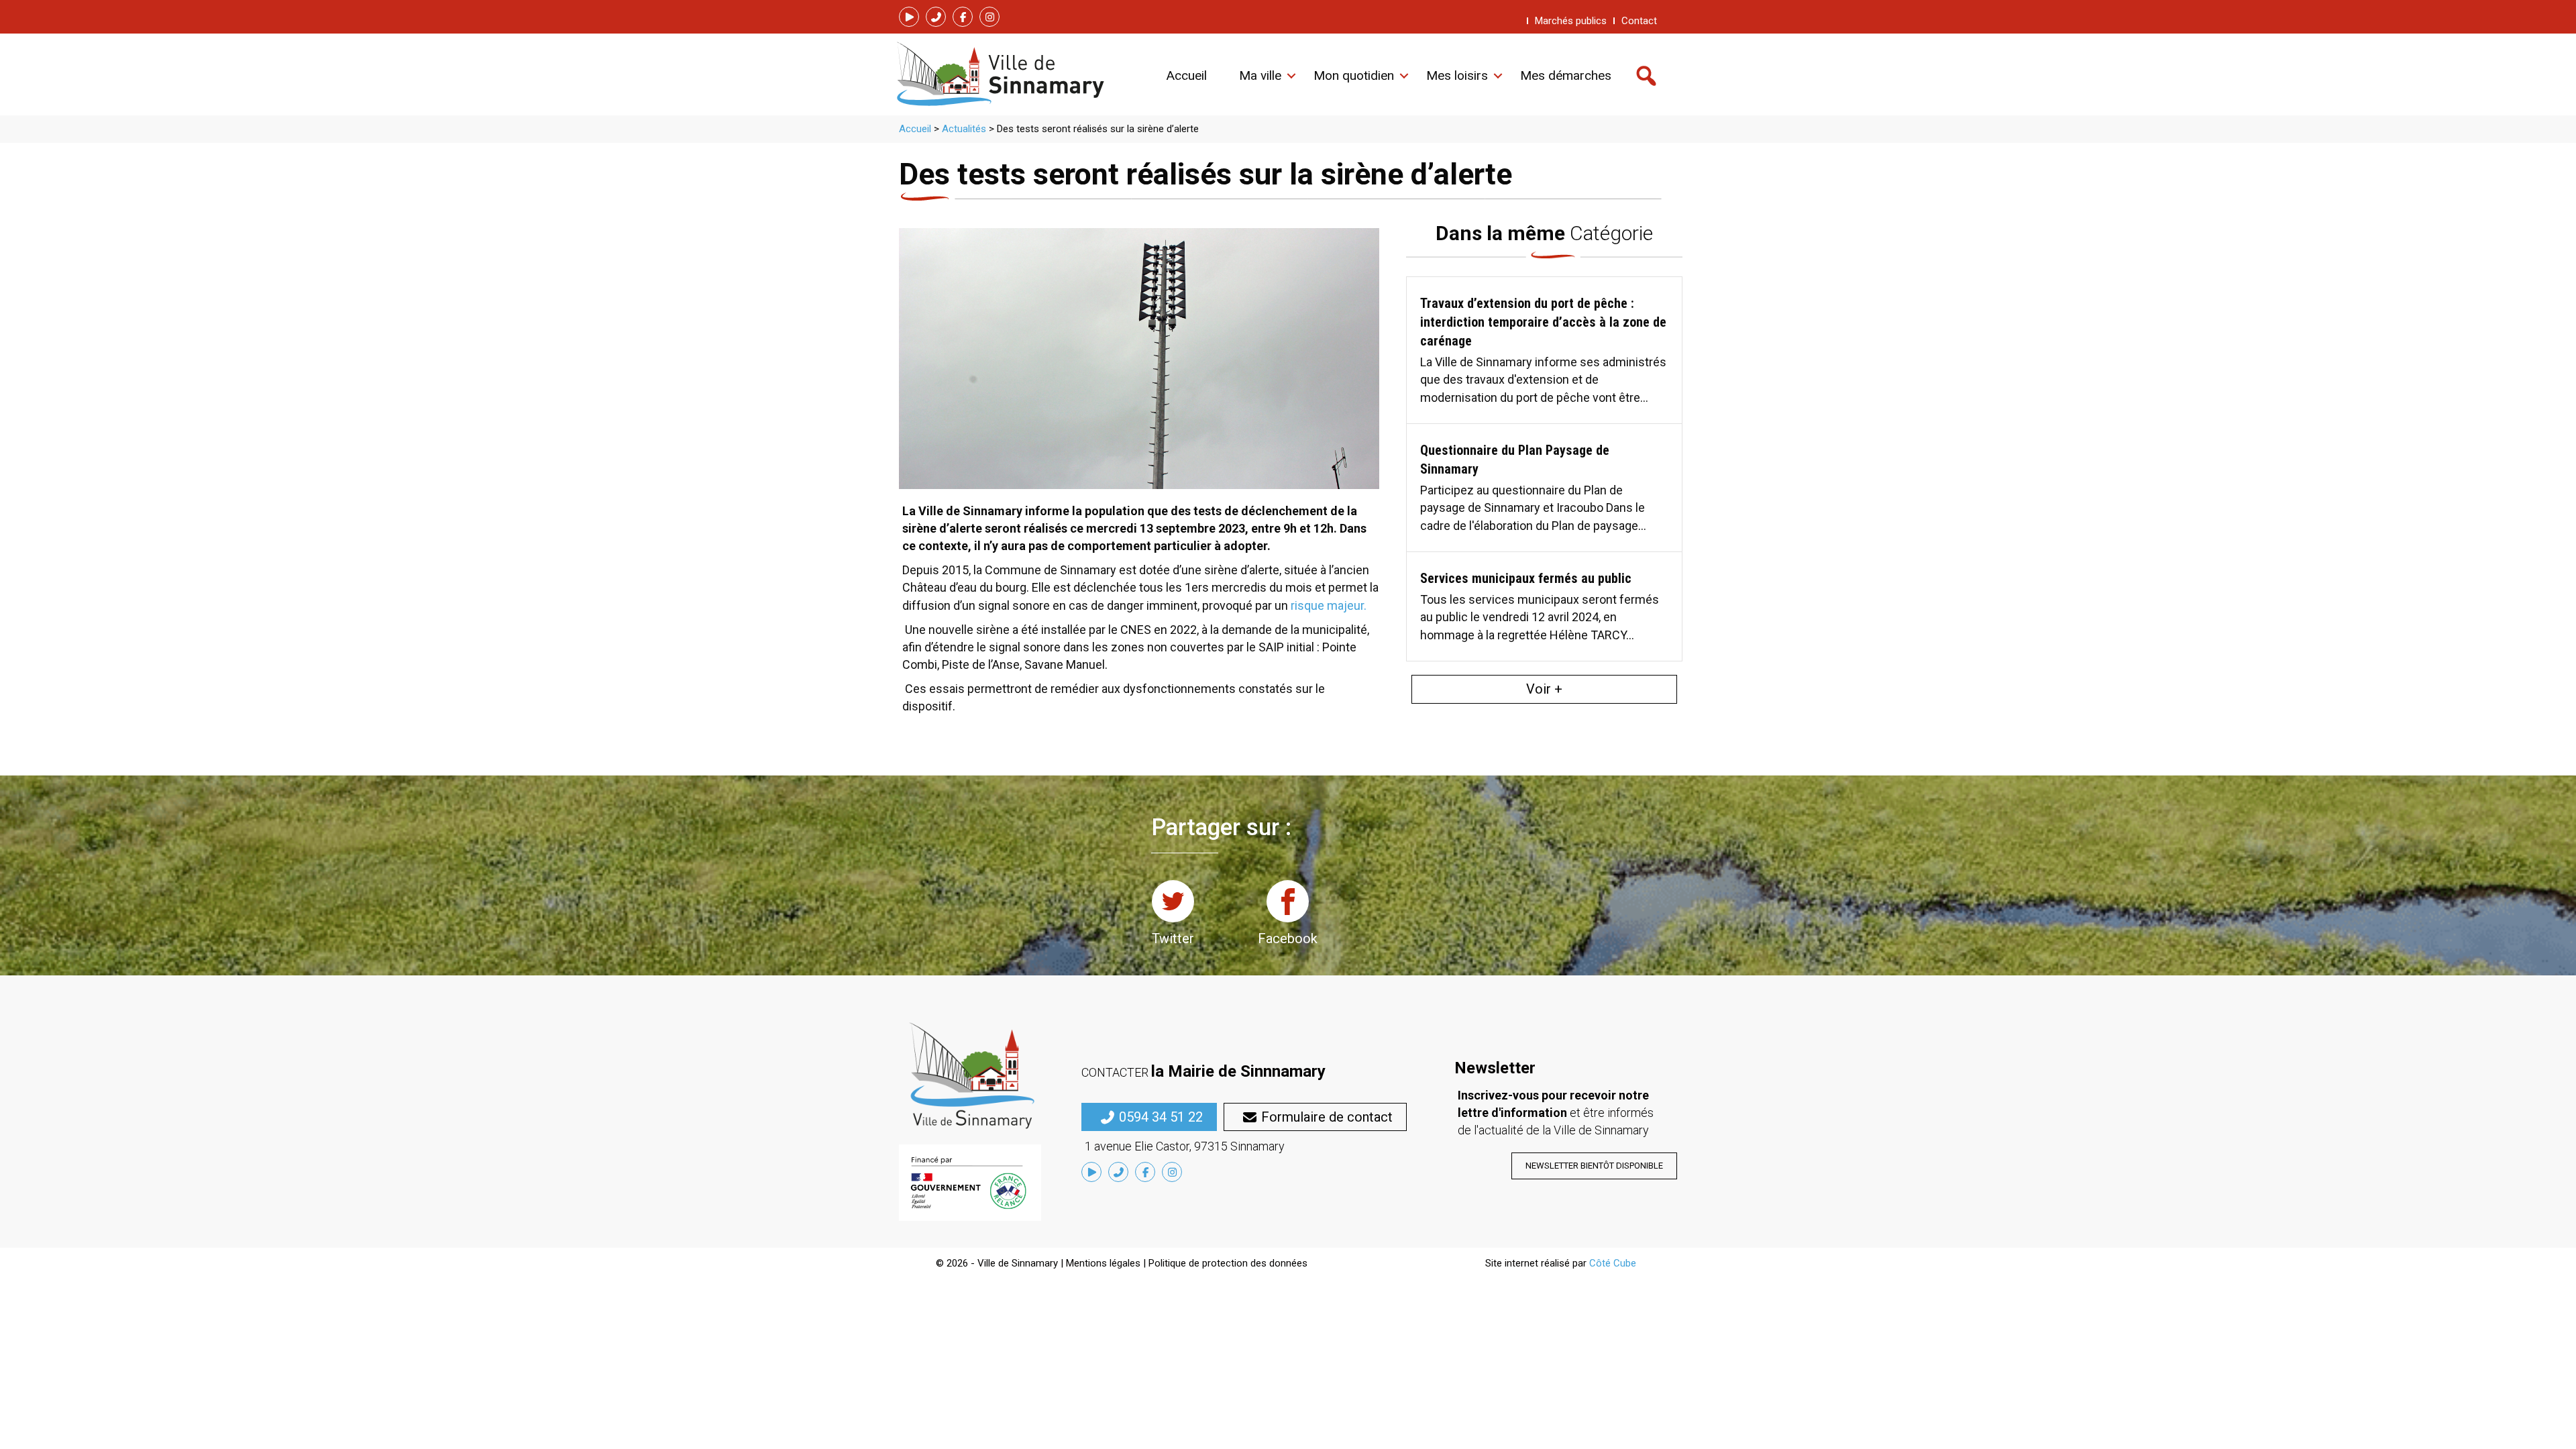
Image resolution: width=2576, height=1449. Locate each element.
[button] (909, 17)
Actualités (964, 129)
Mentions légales (1103, 1263)
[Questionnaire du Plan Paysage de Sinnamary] (1544, 487)
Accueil (915, 129)
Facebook (1288, 938)
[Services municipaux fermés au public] (1544, 606)
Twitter (1173, 938)
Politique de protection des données (1228, 1263)
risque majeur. (1329, 605)
